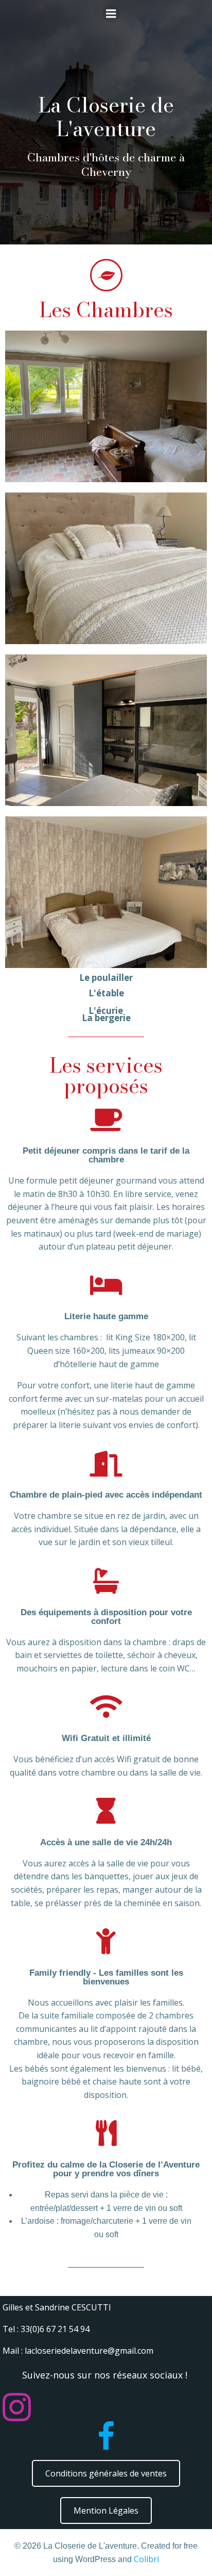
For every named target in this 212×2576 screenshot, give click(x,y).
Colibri (146, 2559)
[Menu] (111, 14)
